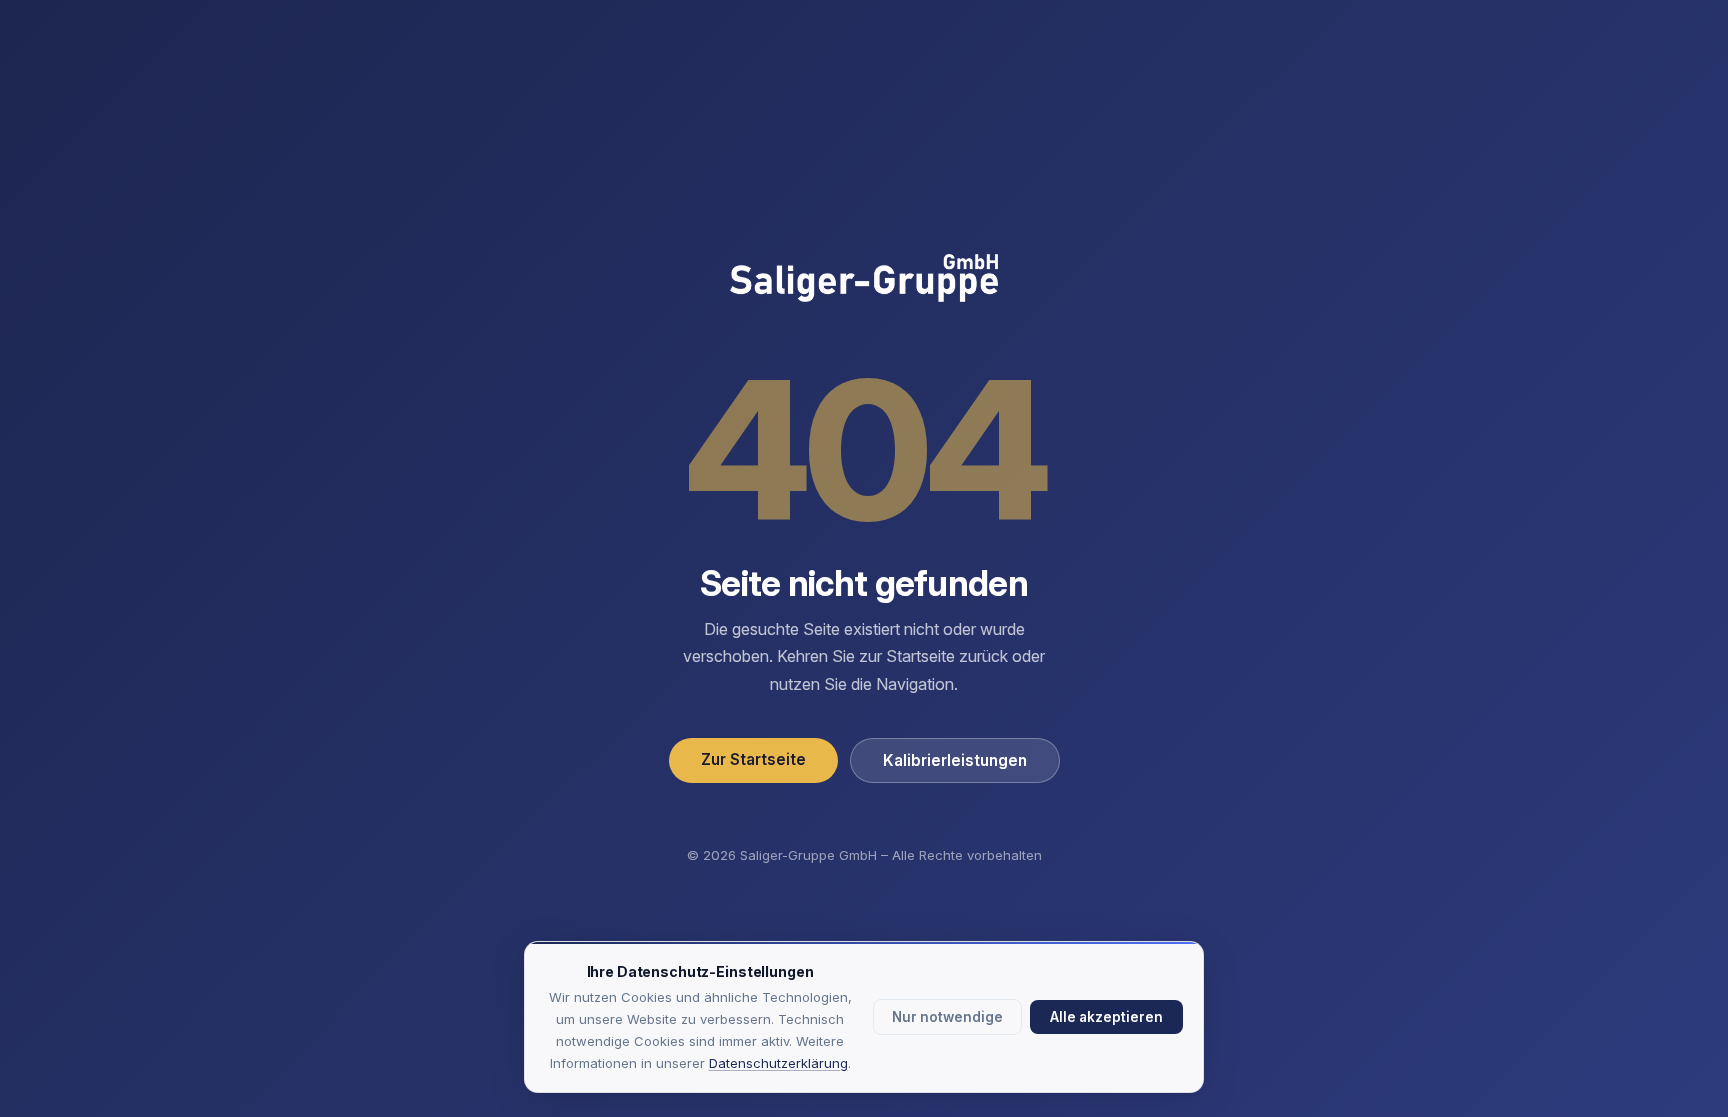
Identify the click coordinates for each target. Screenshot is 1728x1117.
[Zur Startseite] (864, 280)
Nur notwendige (947, 1017)
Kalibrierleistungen (955, 760)
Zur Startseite (753, 759)
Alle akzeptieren (1106, 1017)
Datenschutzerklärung (778, 1063)
